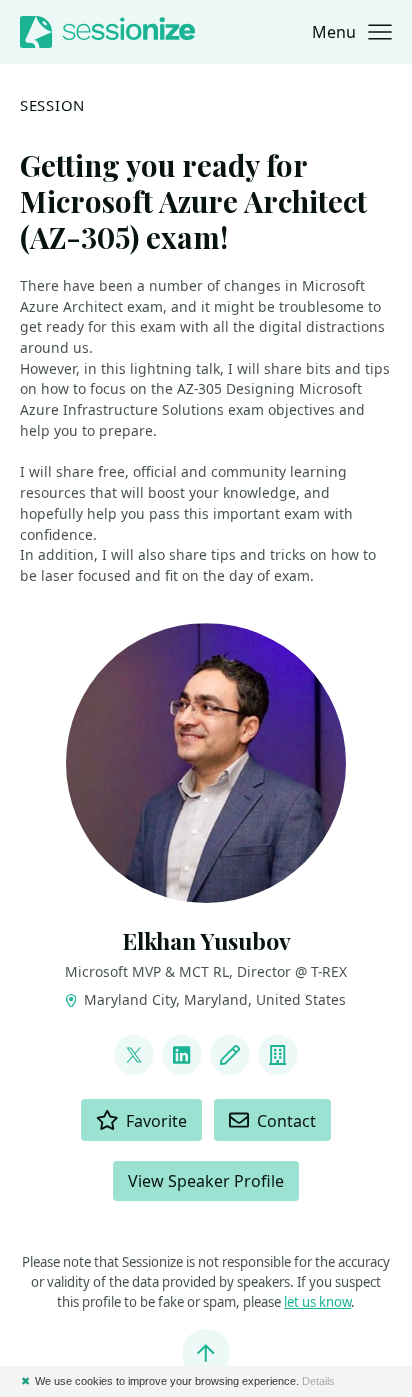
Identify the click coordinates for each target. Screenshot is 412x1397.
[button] (352, 32)
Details (318, 1381)
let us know (317, 1302)
